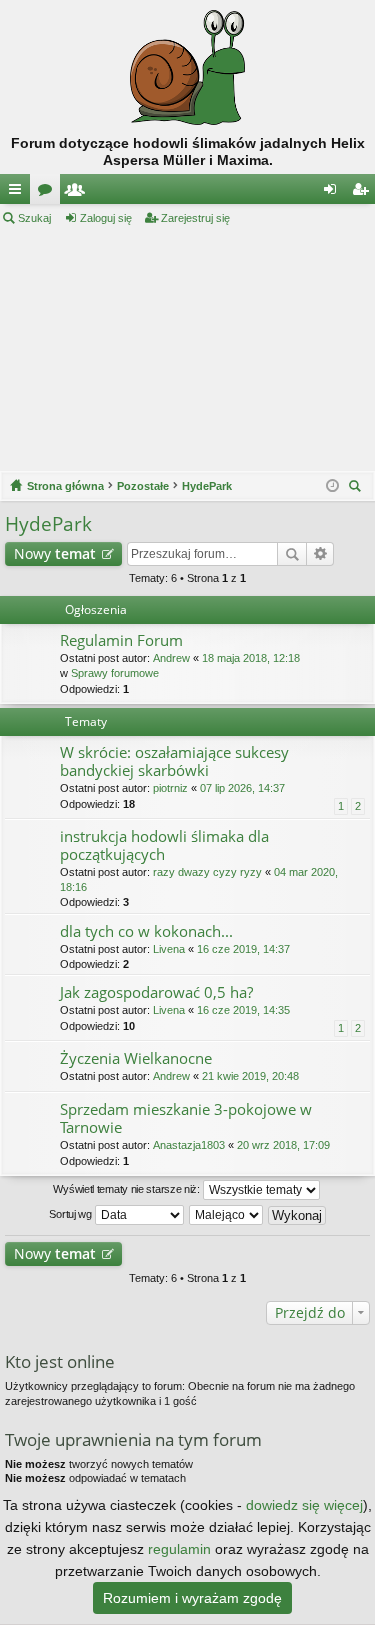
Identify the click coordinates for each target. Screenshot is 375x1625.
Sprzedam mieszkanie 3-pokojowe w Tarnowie (186, 1118)
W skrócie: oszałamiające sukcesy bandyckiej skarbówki (174, 761)
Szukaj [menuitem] (357, 488)
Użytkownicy (79, 193)
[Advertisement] (187, 349)
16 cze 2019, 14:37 (243, 949)
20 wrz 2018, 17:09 (283, 1145)
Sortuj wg (71, 1214)
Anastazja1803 (189, 1145)
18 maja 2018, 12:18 (251, 658)
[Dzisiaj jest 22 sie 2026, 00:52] (332, 486)
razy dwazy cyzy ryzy (207, 872)
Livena (169, 949)
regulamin (179, 1549)
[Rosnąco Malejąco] (227, 1215)
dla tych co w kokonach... (146, 931)
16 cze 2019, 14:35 (243, 1010)
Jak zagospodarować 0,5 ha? (156, 992)
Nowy (55, 553)
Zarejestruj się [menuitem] (364, 193)
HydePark (48, 524)
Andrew (171, 658)
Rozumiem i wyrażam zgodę (192, 1598)
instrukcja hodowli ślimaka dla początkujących (164, 845)
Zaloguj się (106, 218)
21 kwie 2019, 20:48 (250, 1076)
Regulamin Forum (121, 640)
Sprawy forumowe (115, 673)
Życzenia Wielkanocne (136, 1058)
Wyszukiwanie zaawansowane (320, 554)
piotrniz (170, 788)
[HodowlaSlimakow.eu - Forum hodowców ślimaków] (187, 67)
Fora (49, 193)
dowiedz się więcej (304, 1505)
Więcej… (19, 193)
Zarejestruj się (195, 218)
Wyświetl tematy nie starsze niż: (127, 1189)
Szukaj (34, 218)
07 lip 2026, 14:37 (242, 788)
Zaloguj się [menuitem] (334, 193)
